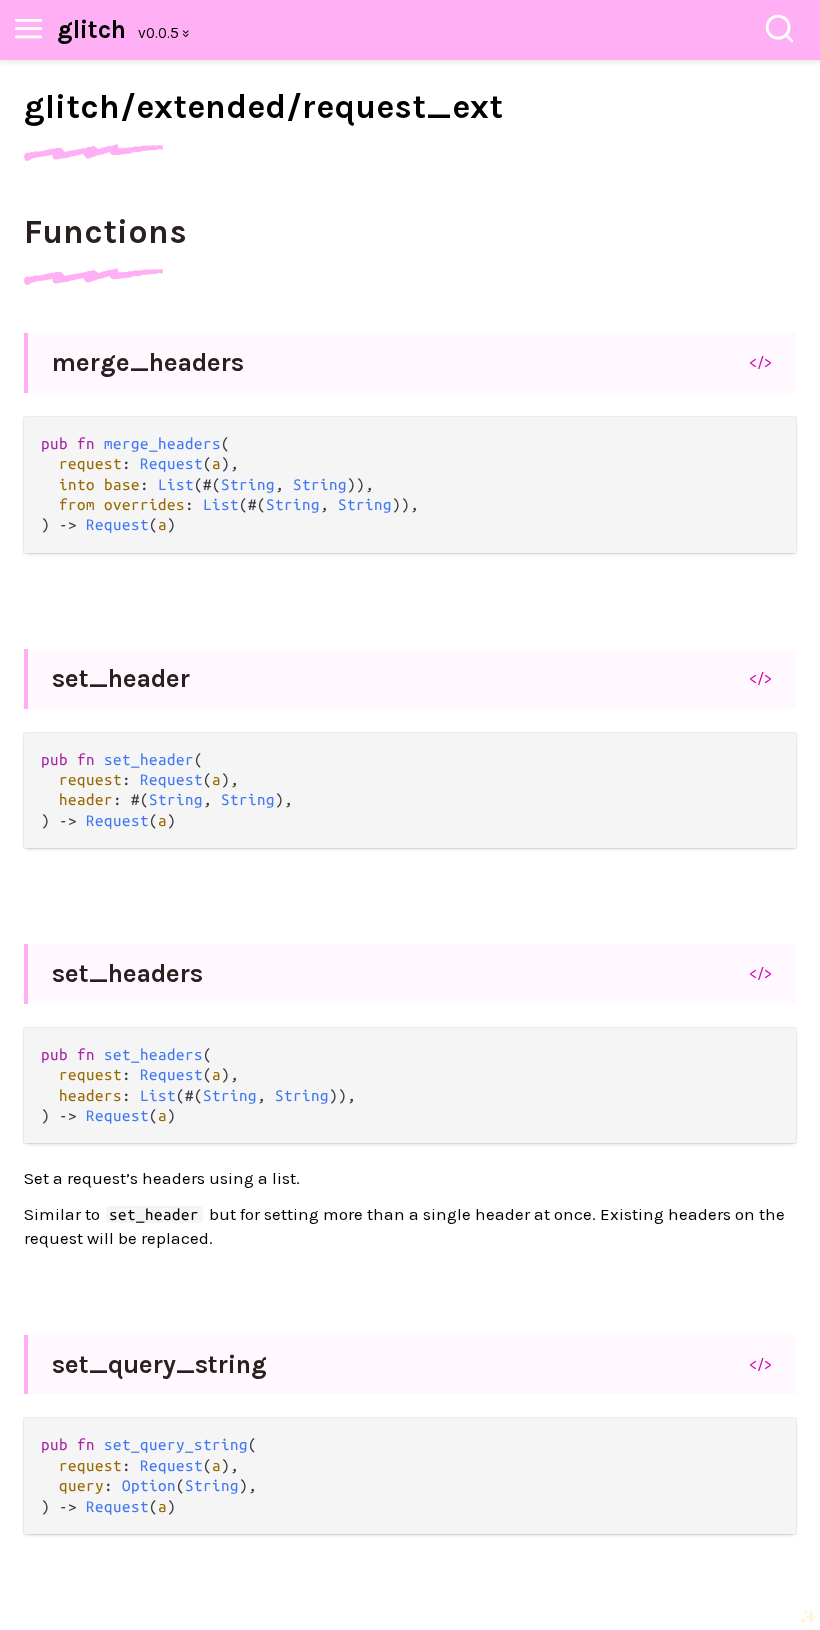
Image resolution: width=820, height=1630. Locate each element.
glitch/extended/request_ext (263, 107)
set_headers (127, 973)
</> (760, 362)
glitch (91, 29)
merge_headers (148, 362)
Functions (105, 232)
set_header (121, 678)
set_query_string (159, 1364)
